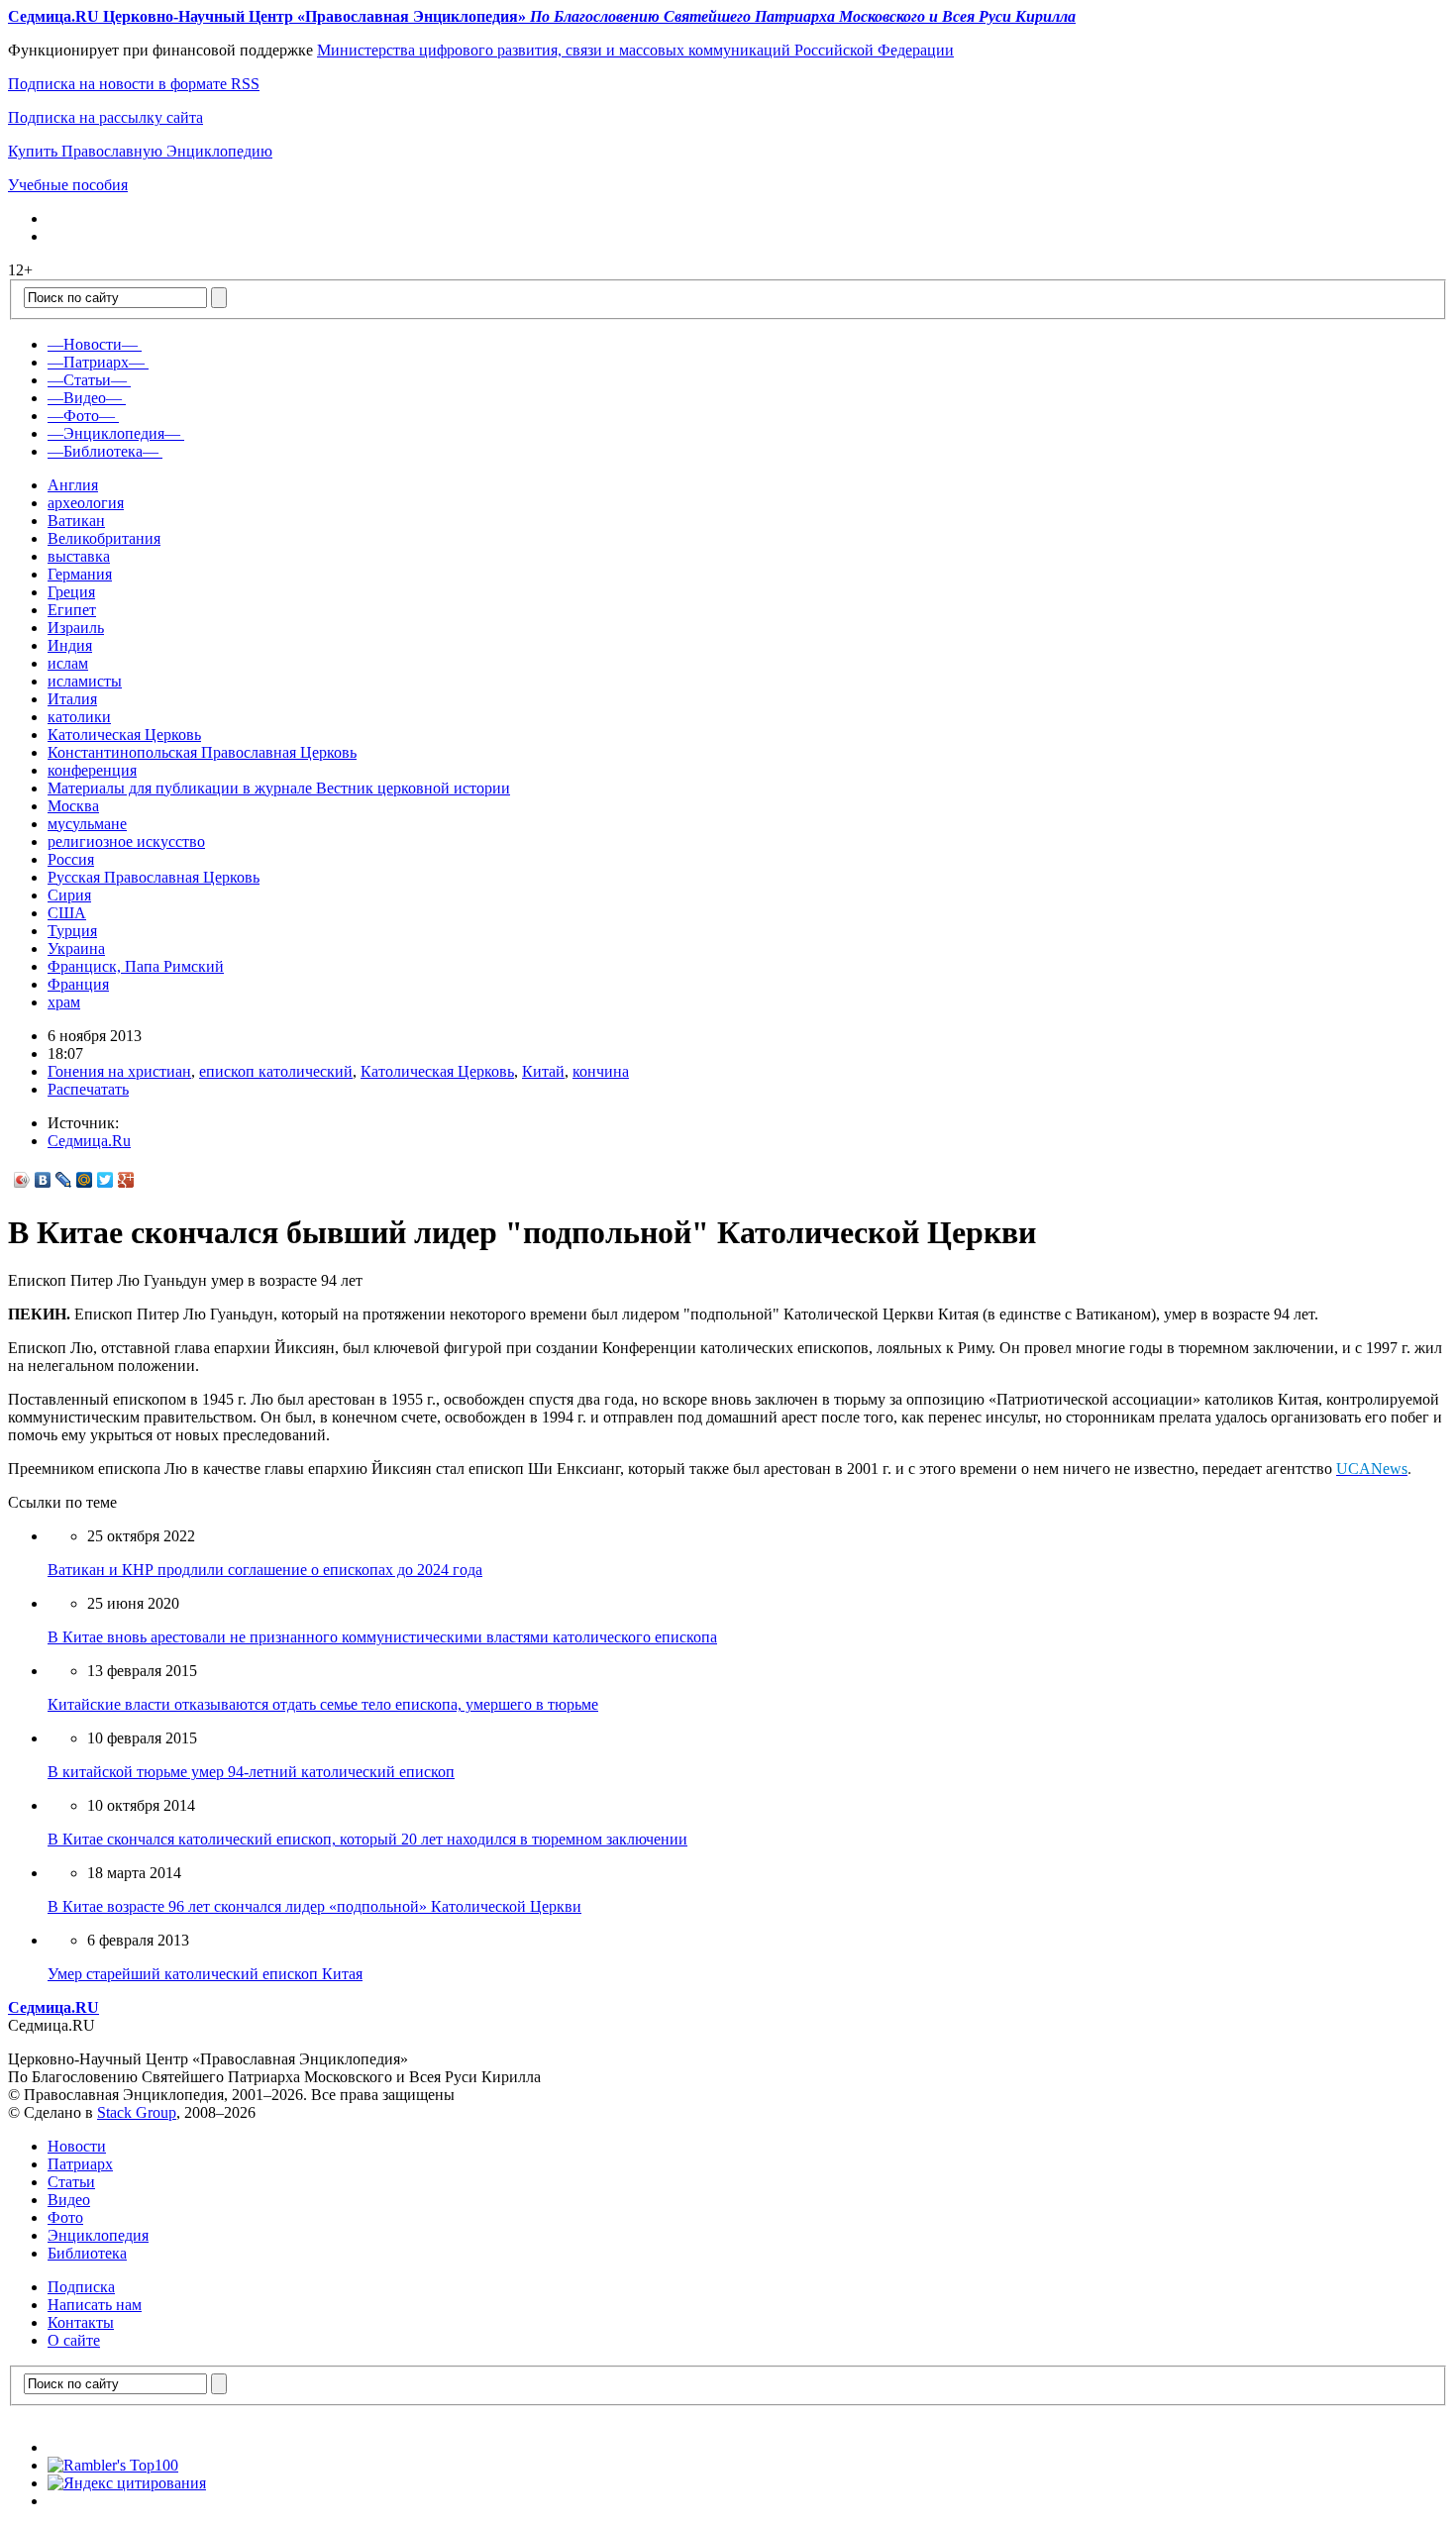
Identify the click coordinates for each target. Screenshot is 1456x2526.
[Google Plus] (126, 1180)
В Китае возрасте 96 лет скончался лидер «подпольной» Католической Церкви (314, 1906)
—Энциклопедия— (114, 433)
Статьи (71, 2182)
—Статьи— (87, 380)
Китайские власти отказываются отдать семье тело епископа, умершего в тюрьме (323, 1704)
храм (64, 1002)
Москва (73, 806)
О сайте (74, 2340)
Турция (72, 931)
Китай (543, 1071)
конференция (92, 770)
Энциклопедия (98, 2235)
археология (86, 503)
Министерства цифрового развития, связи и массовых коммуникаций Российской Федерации (635, 50)
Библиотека (87, 2253)
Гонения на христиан (119, 1071)
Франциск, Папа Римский (136, 966)
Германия (80, 574)
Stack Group (137, 2112)
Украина (76, 948)
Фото (65, 2217)
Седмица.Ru (89, 1141)
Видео (69, 2200)
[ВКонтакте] (43, 1180)
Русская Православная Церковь (154, 877)
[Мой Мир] (85, 1180)
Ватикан (76, 521)
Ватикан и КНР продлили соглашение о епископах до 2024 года (265, 1570)
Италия (72, 699)
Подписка (81, 2287)
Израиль (76, 628)
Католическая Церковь (124, 735)
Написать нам (95, 2305)
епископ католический (276, 1071)
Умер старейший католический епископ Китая (205, 1974)
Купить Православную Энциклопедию (140, 151)
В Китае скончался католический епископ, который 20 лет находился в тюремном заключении (367, 1839)
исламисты (85, 681)
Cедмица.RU (53, 2007)
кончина (601, 1071)
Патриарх (80, 2164)
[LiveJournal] (64, 1180)
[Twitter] (105, 1180)
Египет (72, 610)
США (67, 913)
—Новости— (93, 344)
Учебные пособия (68, 185)
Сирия (69, 895)
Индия (70, 645)
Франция (78, 984)
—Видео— (85, 398)
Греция (71, 592)
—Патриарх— (96, 362)
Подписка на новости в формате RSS (134, 84)
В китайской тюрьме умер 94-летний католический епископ (251, 1772)
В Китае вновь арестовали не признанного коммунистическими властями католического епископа (382, 1637)
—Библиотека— (103, 451)
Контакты (81, 2322)
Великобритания (104, 538)
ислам (68, 663)
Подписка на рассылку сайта (105, 117)
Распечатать (88, 1089)
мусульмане (87, 824)
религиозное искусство (126, 842)
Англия (73, 485)
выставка (79, 556)
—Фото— (81, 416)
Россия (71, 859)
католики (79, 717)
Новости (77, 2146)
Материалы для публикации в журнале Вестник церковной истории (279, 788)
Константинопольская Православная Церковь (202, 752)
